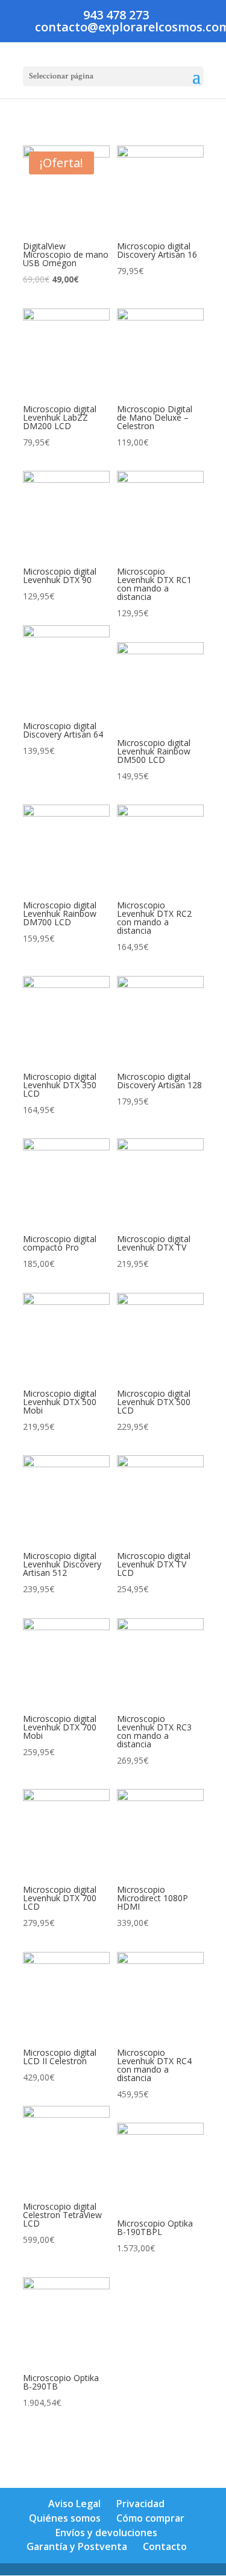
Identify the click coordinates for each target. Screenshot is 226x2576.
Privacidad (140, 2504)
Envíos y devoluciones (106, 2533)
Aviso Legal (74, 2504)
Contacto (165, 2546)
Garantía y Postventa (77, 2546)
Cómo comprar (150, 2518)
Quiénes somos (65, 2518)
